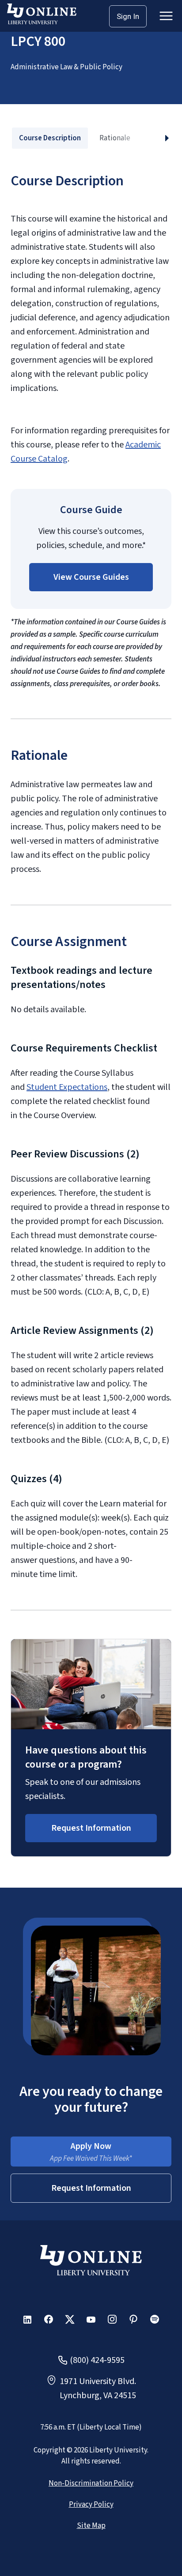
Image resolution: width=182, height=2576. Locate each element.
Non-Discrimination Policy (91, 2483)
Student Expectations (67, 1087)
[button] (91, 577)
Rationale (115, 138)
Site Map (91, 2526)
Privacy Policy (91, 2505)
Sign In (128, 16)
